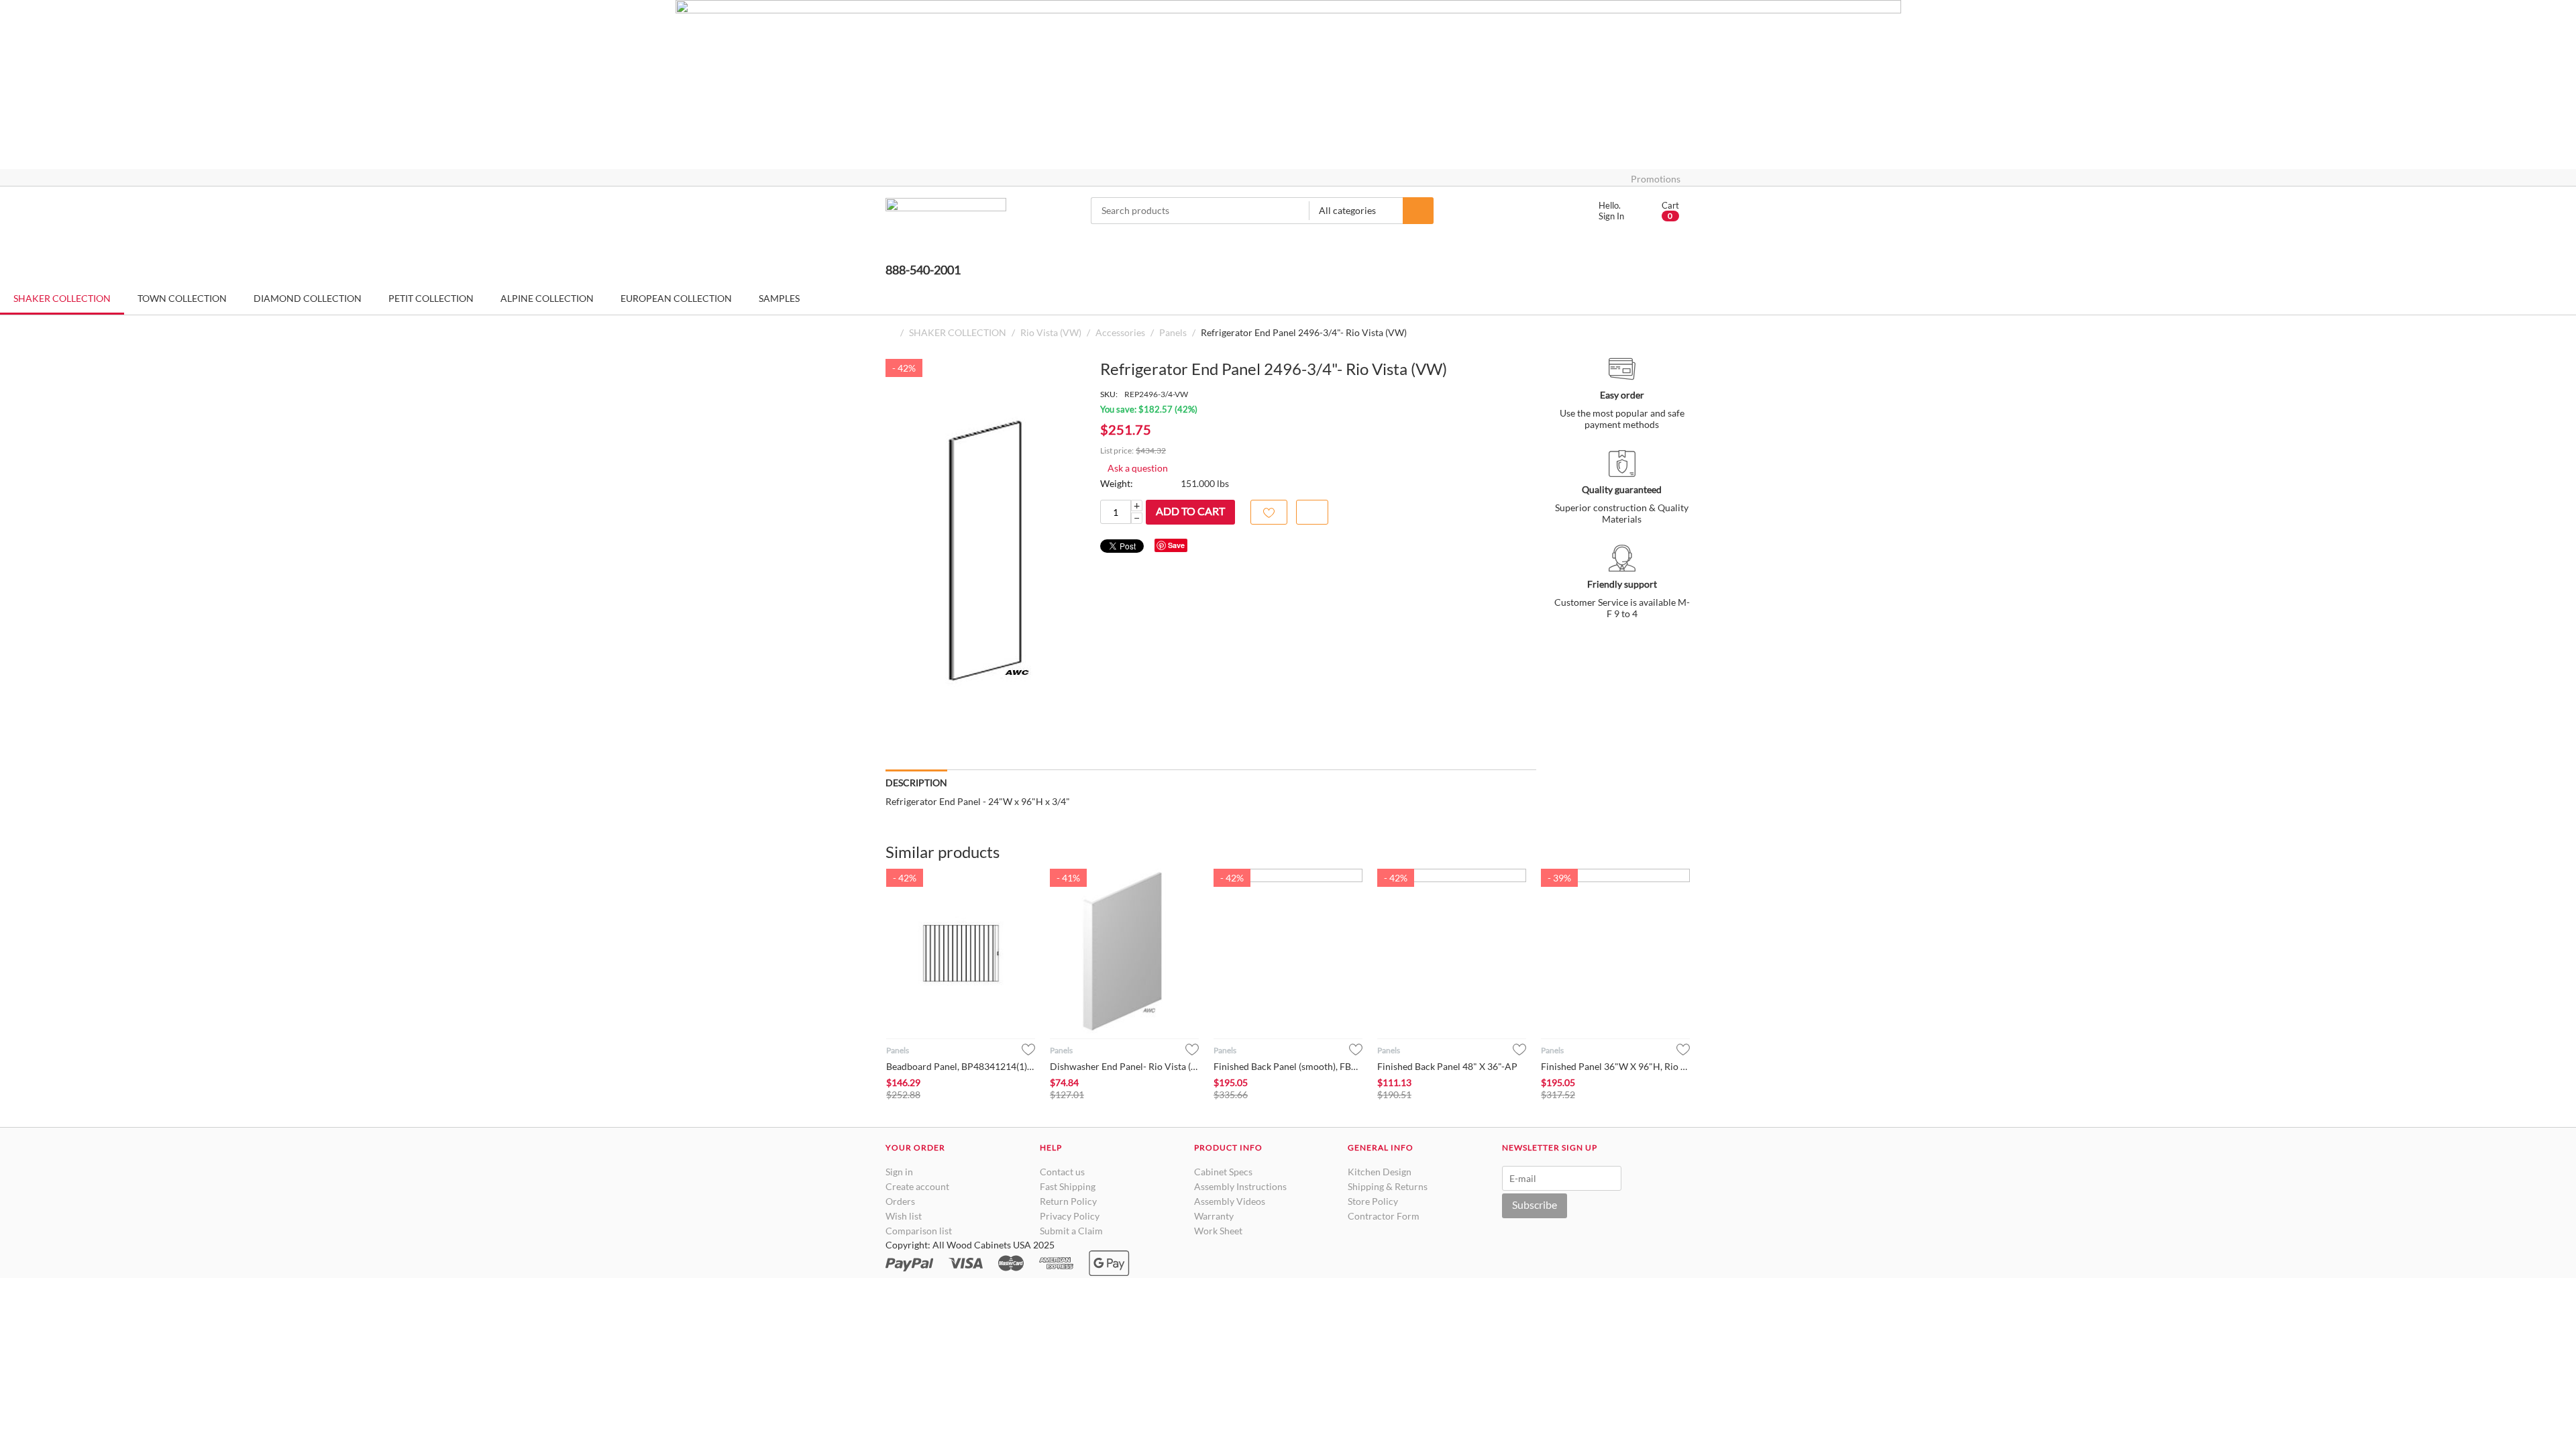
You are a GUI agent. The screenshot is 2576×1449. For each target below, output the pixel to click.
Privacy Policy (1070, 1216)
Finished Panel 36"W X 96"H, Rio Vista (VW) (1615, 1066)
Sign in (899, 1172)
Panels (1173, 332)
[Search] (1418, 211)
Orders (900, 1201)
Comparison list (919, 1231)
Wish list (904, 1216)
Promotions (1656, 179)
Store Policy (1373, 1201)
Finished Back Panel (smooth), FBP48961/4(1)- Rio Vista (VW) (1288, 1066)
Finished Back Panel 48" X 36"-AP (1447, 1066)
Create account (917, 1186)
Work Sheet (1218, 1231)
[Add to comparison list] (1312, 512)
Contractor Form (1384, 1216)
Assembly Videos (1230, 1201)
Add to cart (1190, 511)
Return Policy (1068, 1201)
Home (891, 332)
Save (1176, 545)
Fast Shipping (1068, 1186)
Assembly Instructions (1240, 1186)
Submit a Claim (1071, 1231)
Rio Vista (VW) (1051, 332)
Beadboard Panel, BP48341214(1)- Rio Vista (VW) (961, 1066)
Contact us (1062, 1172)
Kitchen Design (1380, 1172)
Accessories (1120, 332)
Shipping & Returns (1388, 1186)
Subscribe (1535, 1204)
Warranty (1214, 1216)
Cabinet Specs (1223, 1172)
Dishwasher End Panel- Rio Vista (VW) (1124, 1066)
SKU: (1109, 394)
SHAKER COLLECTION (958, 332)
